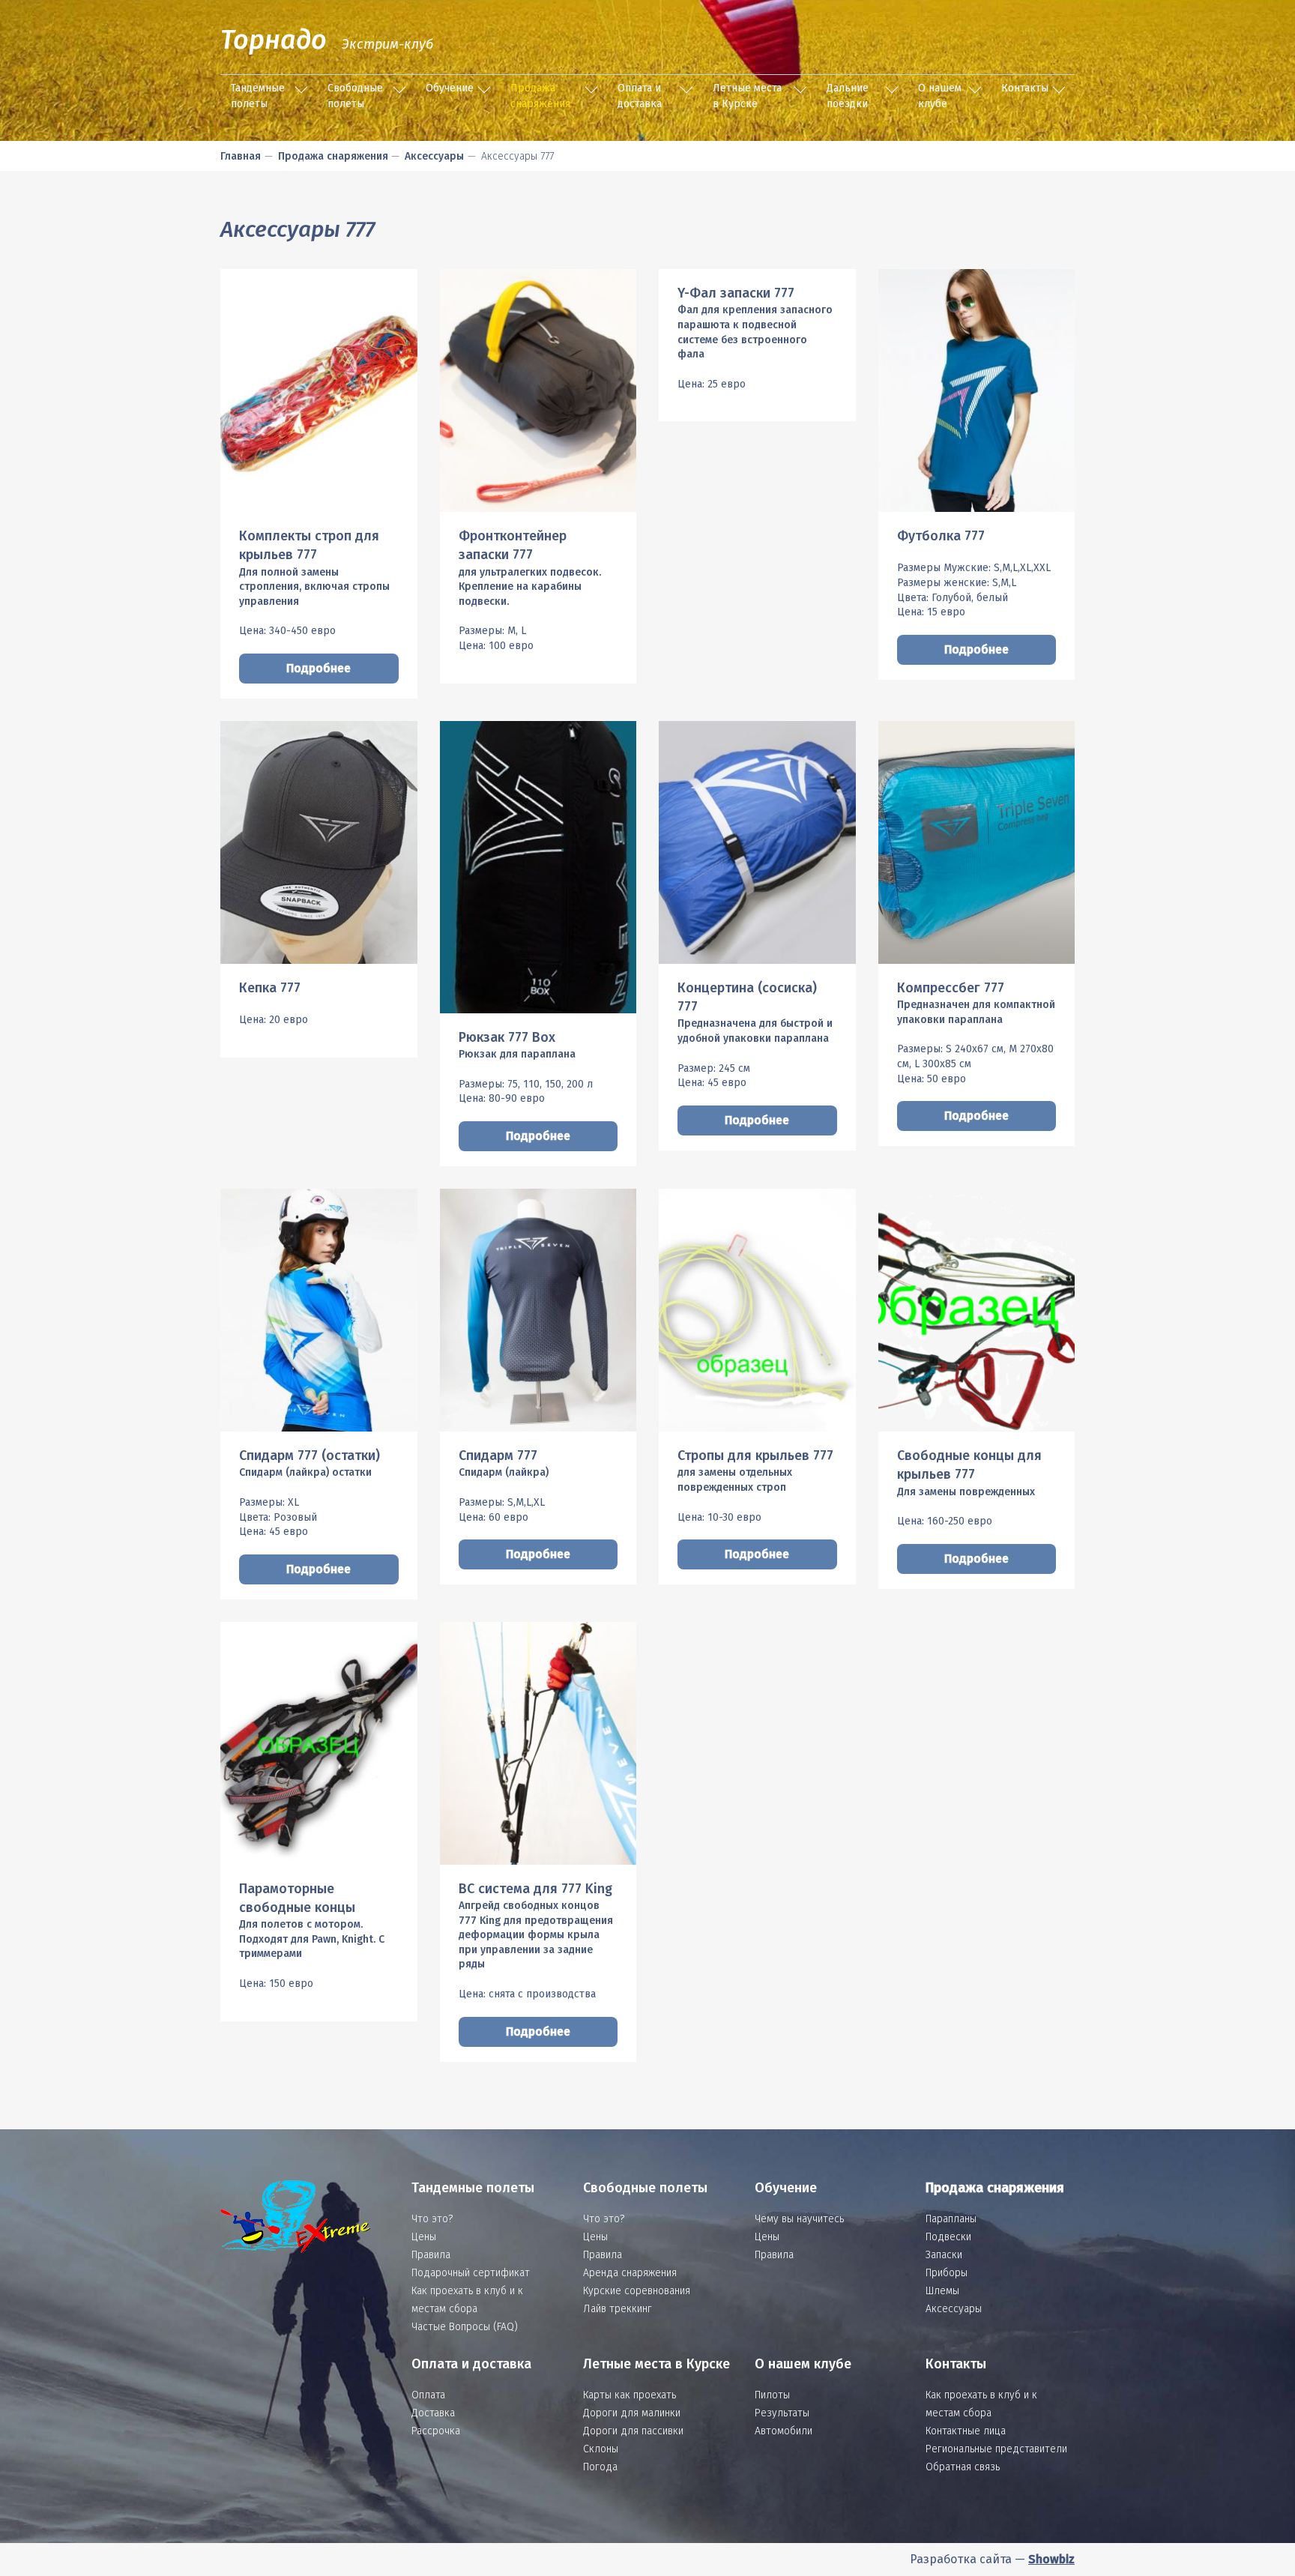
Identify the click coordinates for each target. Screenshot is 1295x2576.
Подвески (948, 2237)
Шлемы (942, 2291)
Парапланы (951, 2219)
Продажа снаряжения (540, 96)
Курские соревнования (637, 2291)
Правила (431, 2255)
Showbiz (1051, 2559)
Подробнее (319, 668)
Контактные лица (966, 2431)
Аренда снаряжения (630, 2273)
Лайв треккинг (618, 2309)
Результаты (782, 2413)
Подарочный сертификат (471, 2273)
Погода (600, 2467)
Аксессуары (434, 156)
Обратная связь (963, 2467)
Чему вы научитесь (799, 2219)
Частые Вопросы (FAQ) (465, 2327)
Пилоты (772, 2395)
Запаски (944, 2255)
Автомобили (784, 2431)
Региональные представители (996, 2449)
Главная (241, 156)
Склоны (601, 2449)
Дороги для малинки (632, 2413)
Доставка (433, 2413)
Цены (424, 2237)
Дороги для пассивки (633, 2431)
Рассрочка (436, 2431)
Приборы (947, 2273)
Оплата (428, 2395)
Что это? (432, 2219)
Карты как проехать (630, 2395)
